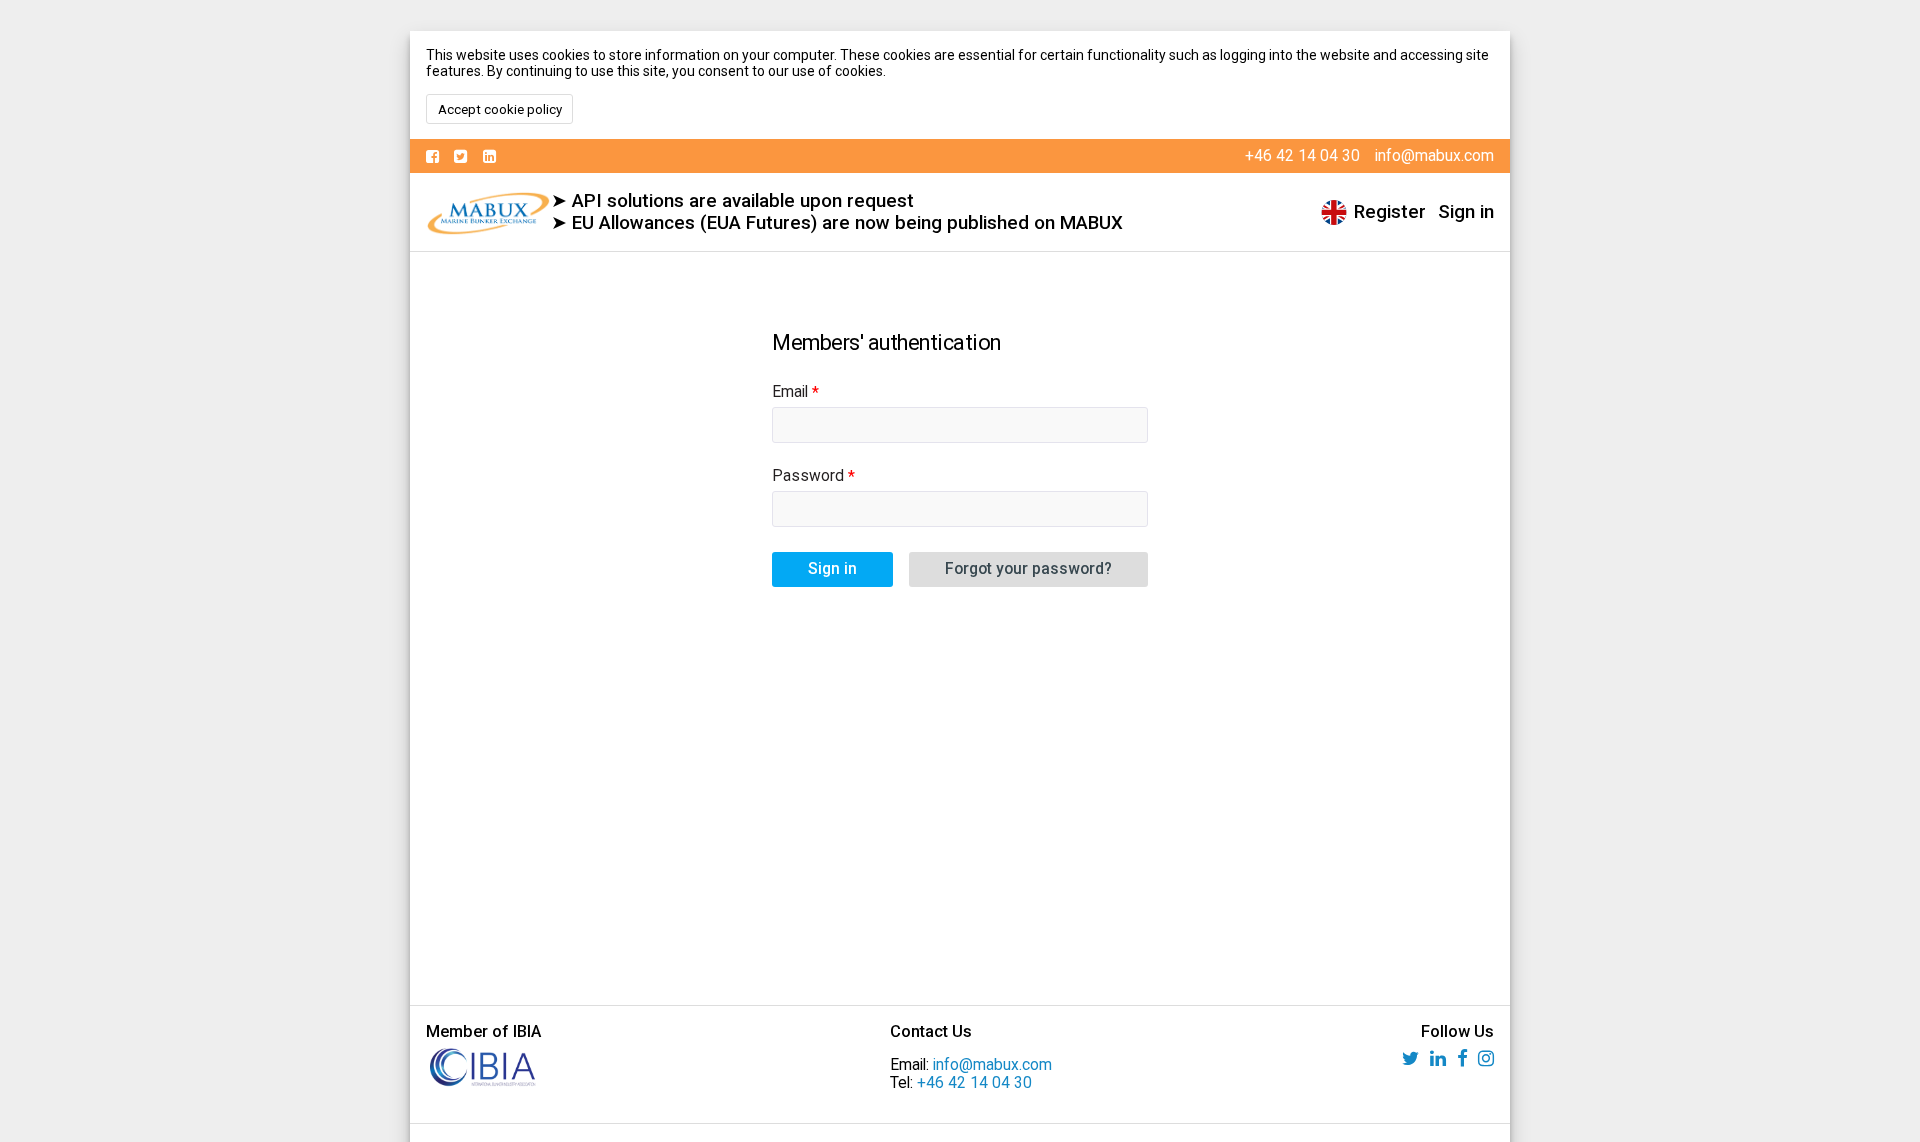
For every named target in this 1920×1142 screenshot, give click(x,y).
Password (808, 476)
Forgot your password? (1028, 569)
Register (1390, 212)
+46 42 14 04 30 (974, 1083)
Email (790, 392)
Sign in (1466, 212)
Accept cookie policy (500, 109)
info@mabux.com (992, 1065)
